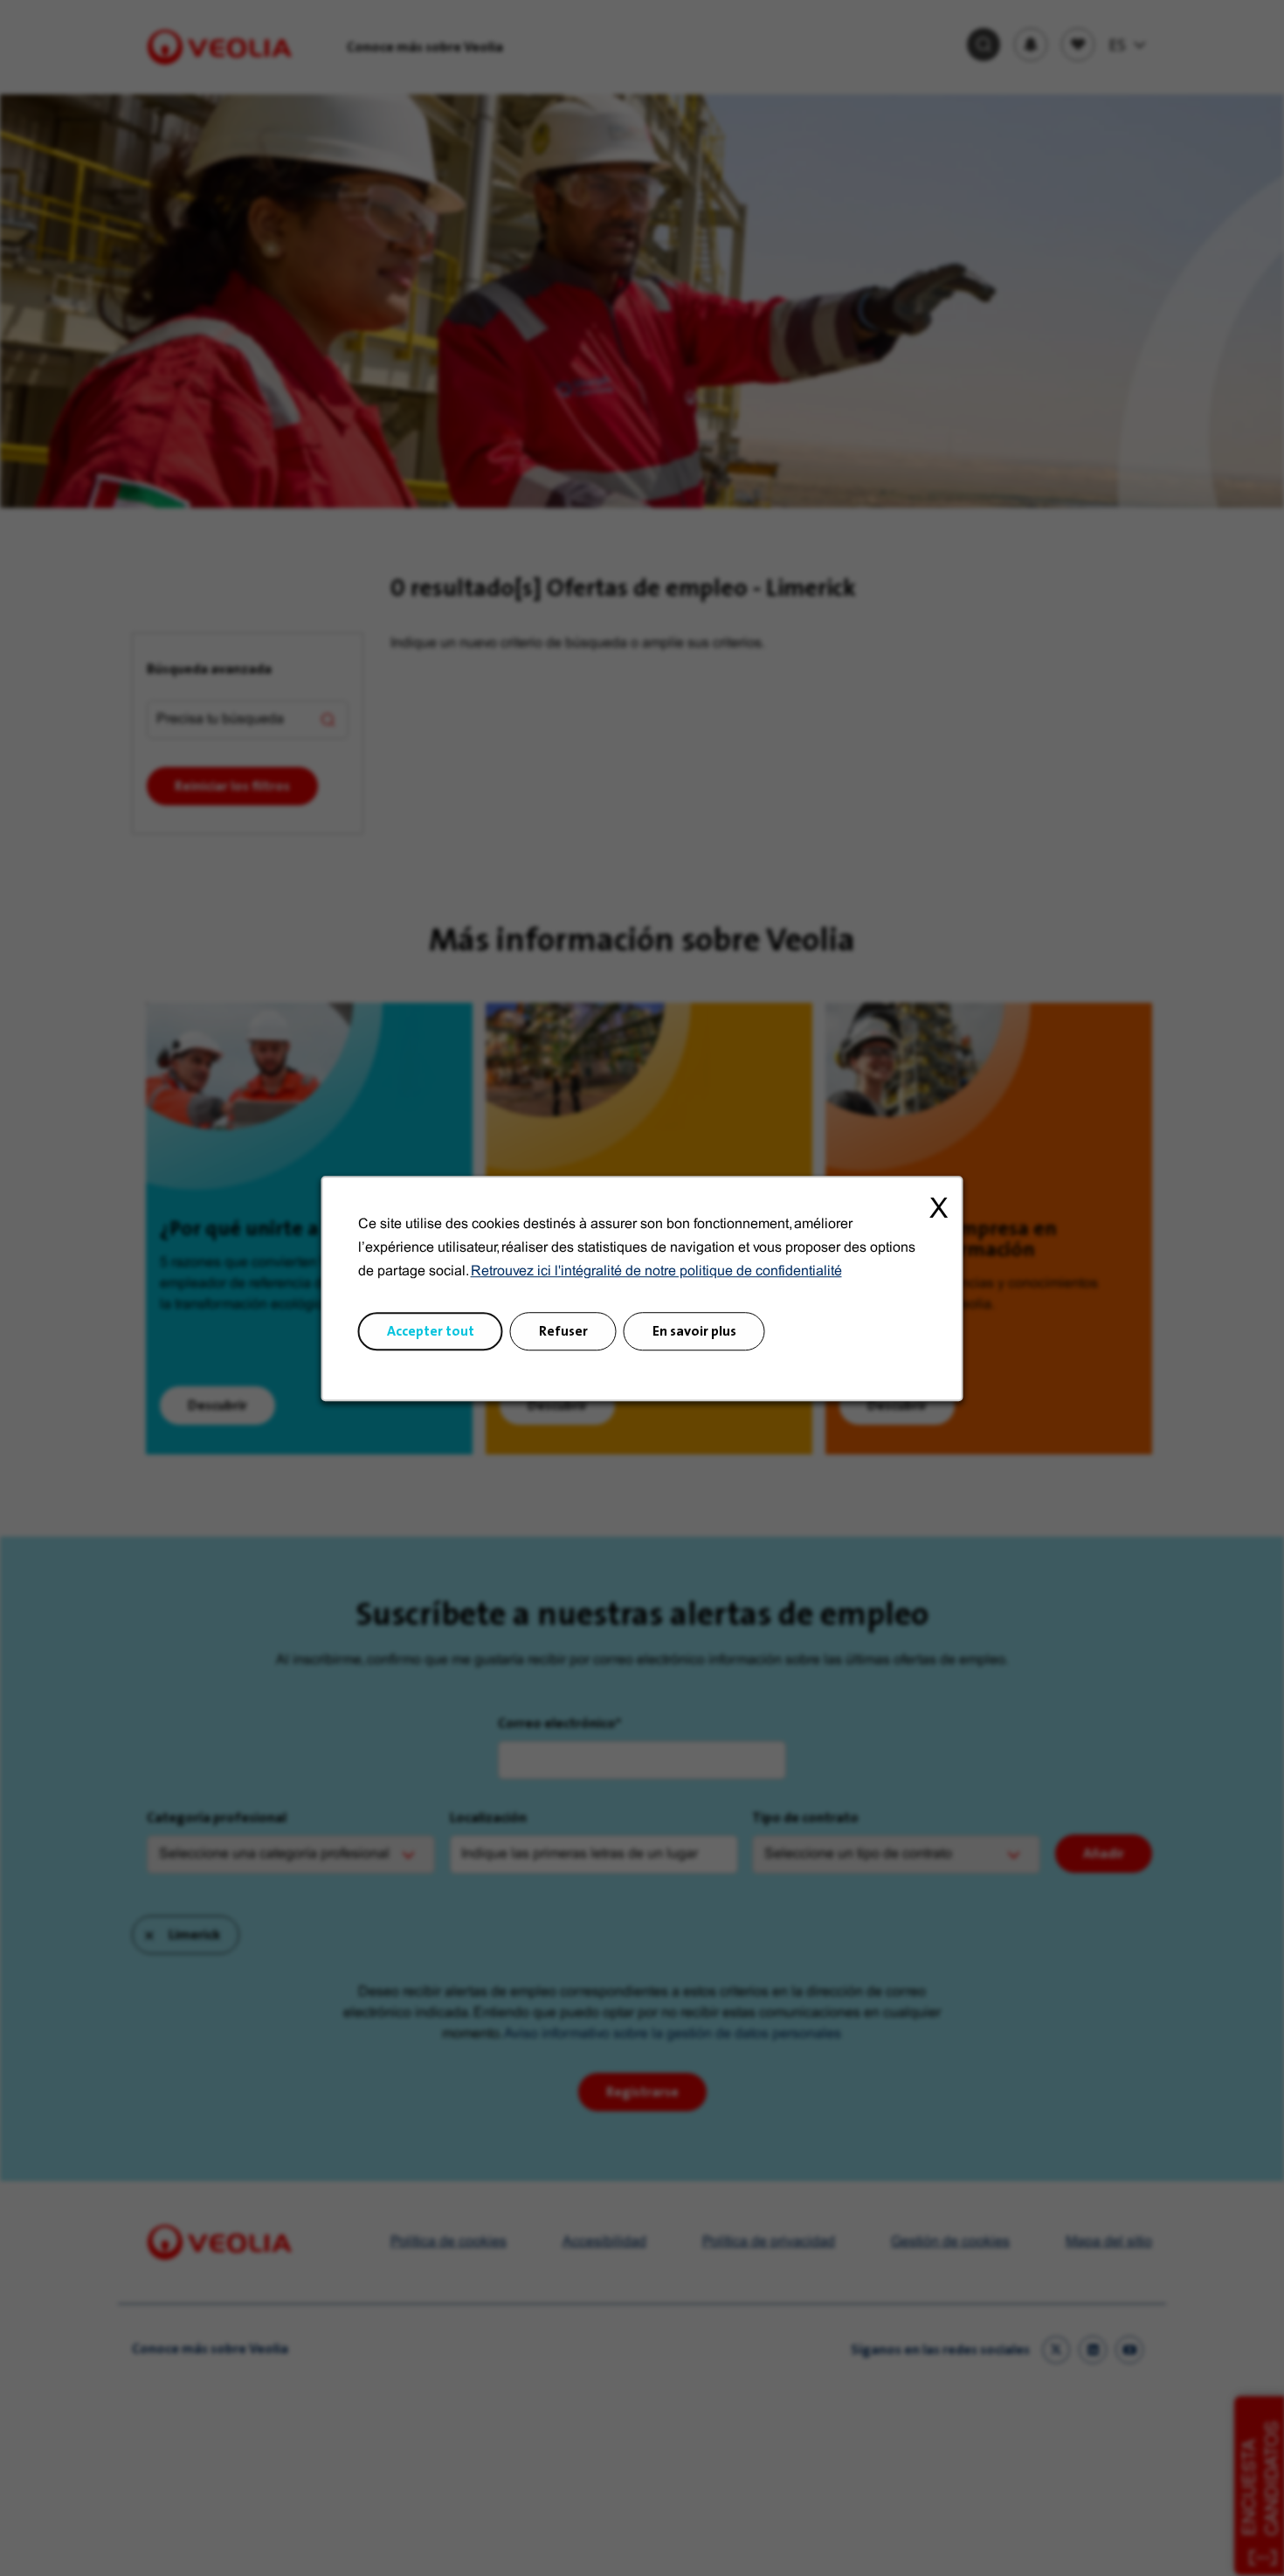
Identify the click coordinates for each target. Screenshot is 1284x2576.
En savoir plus (694, 1330)
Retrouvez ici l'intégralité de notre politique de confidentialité (656, 1271)
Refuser (563, 1330)
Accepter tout (431, 1330)
